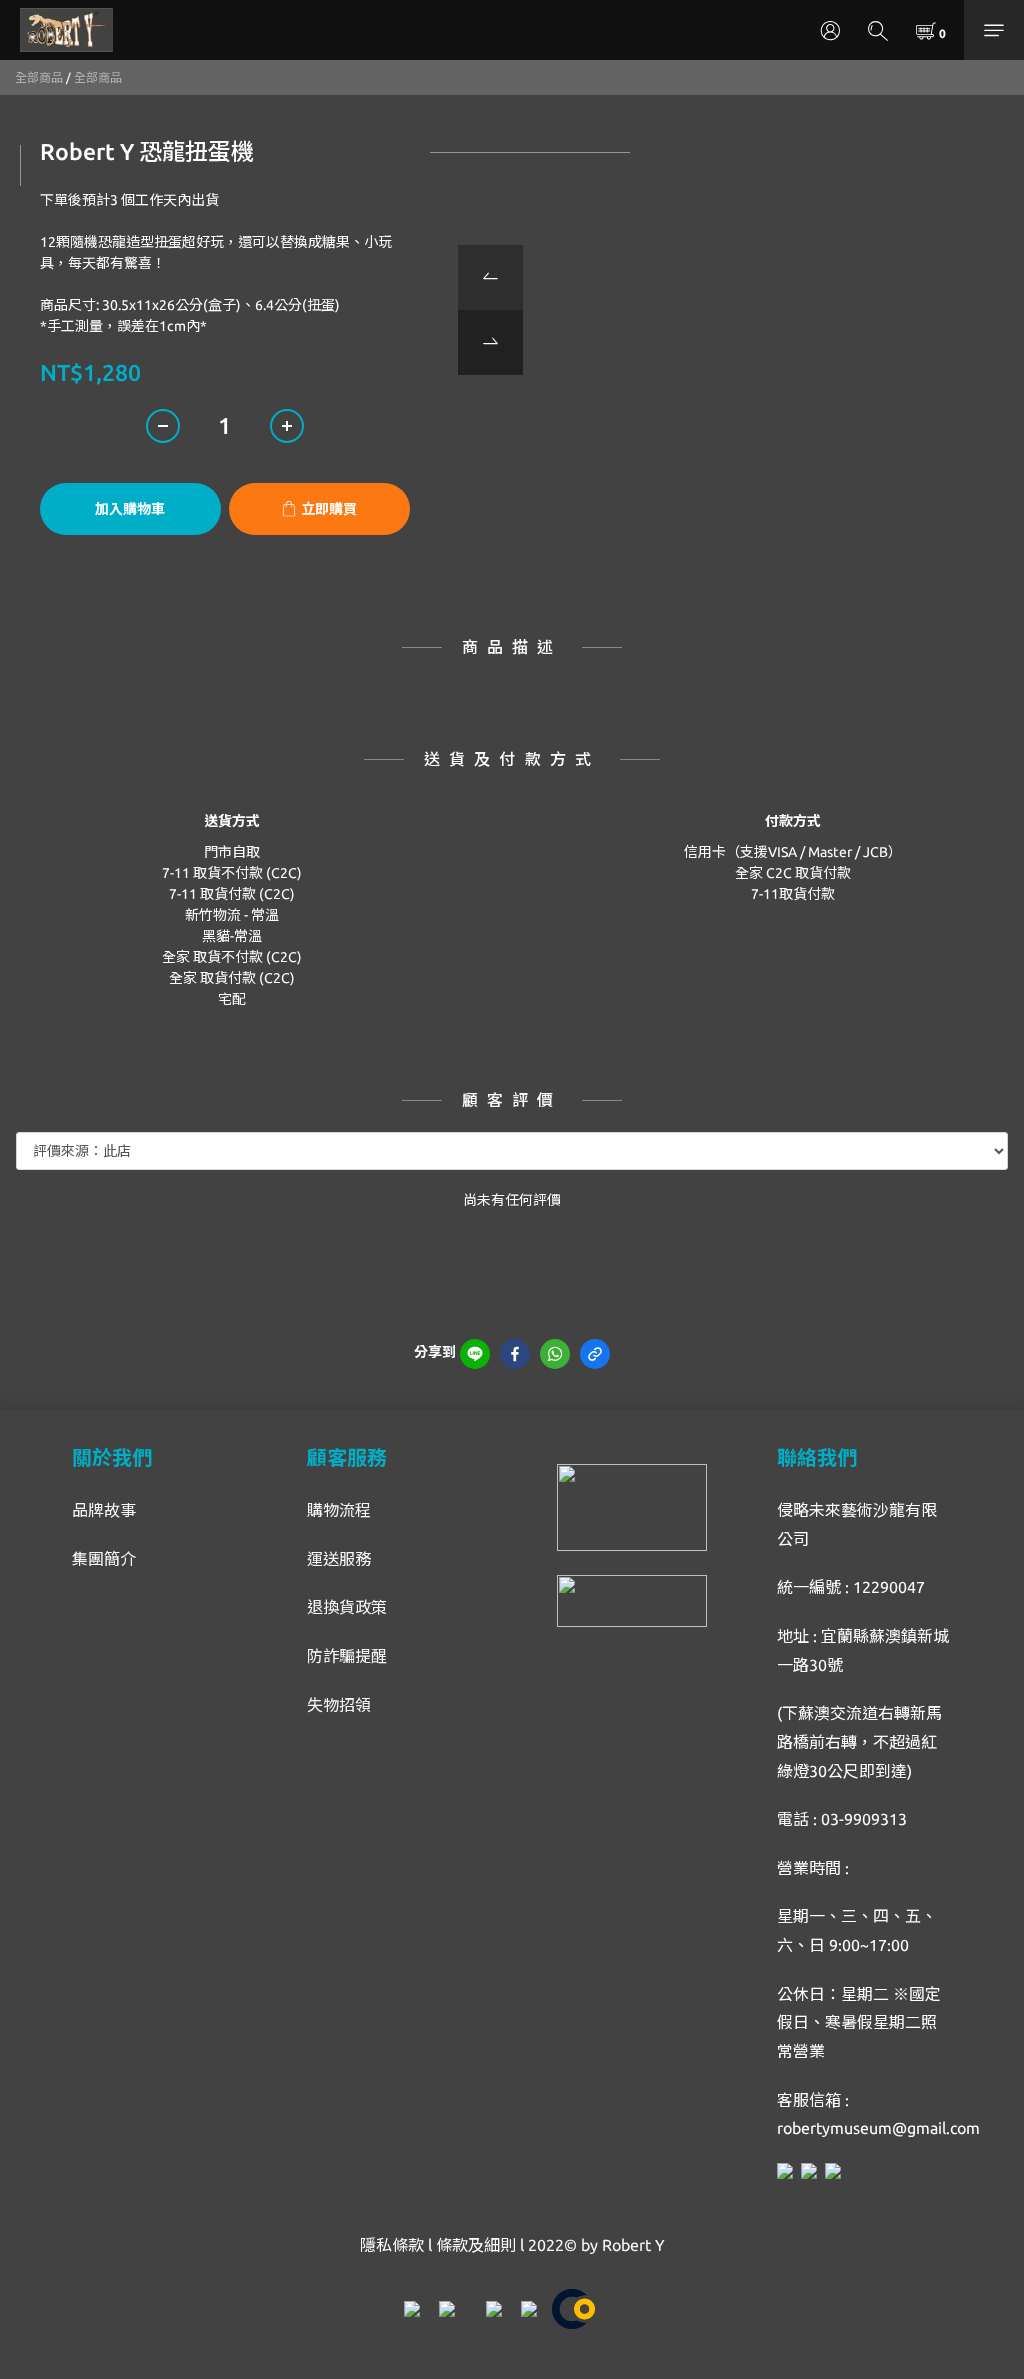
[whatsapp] (555, 1354)
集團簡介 (104, 1559)
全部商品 (39, 77)
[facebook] (515, 1354)
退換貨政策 (347, 1607)
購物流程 (339, 1510)
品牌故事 (104, 1510)
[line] (475, 1354)
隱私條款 (392, 2245)
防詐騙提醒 (347, 1656)
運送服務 (339, 1559)
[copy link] (595, 1354)
